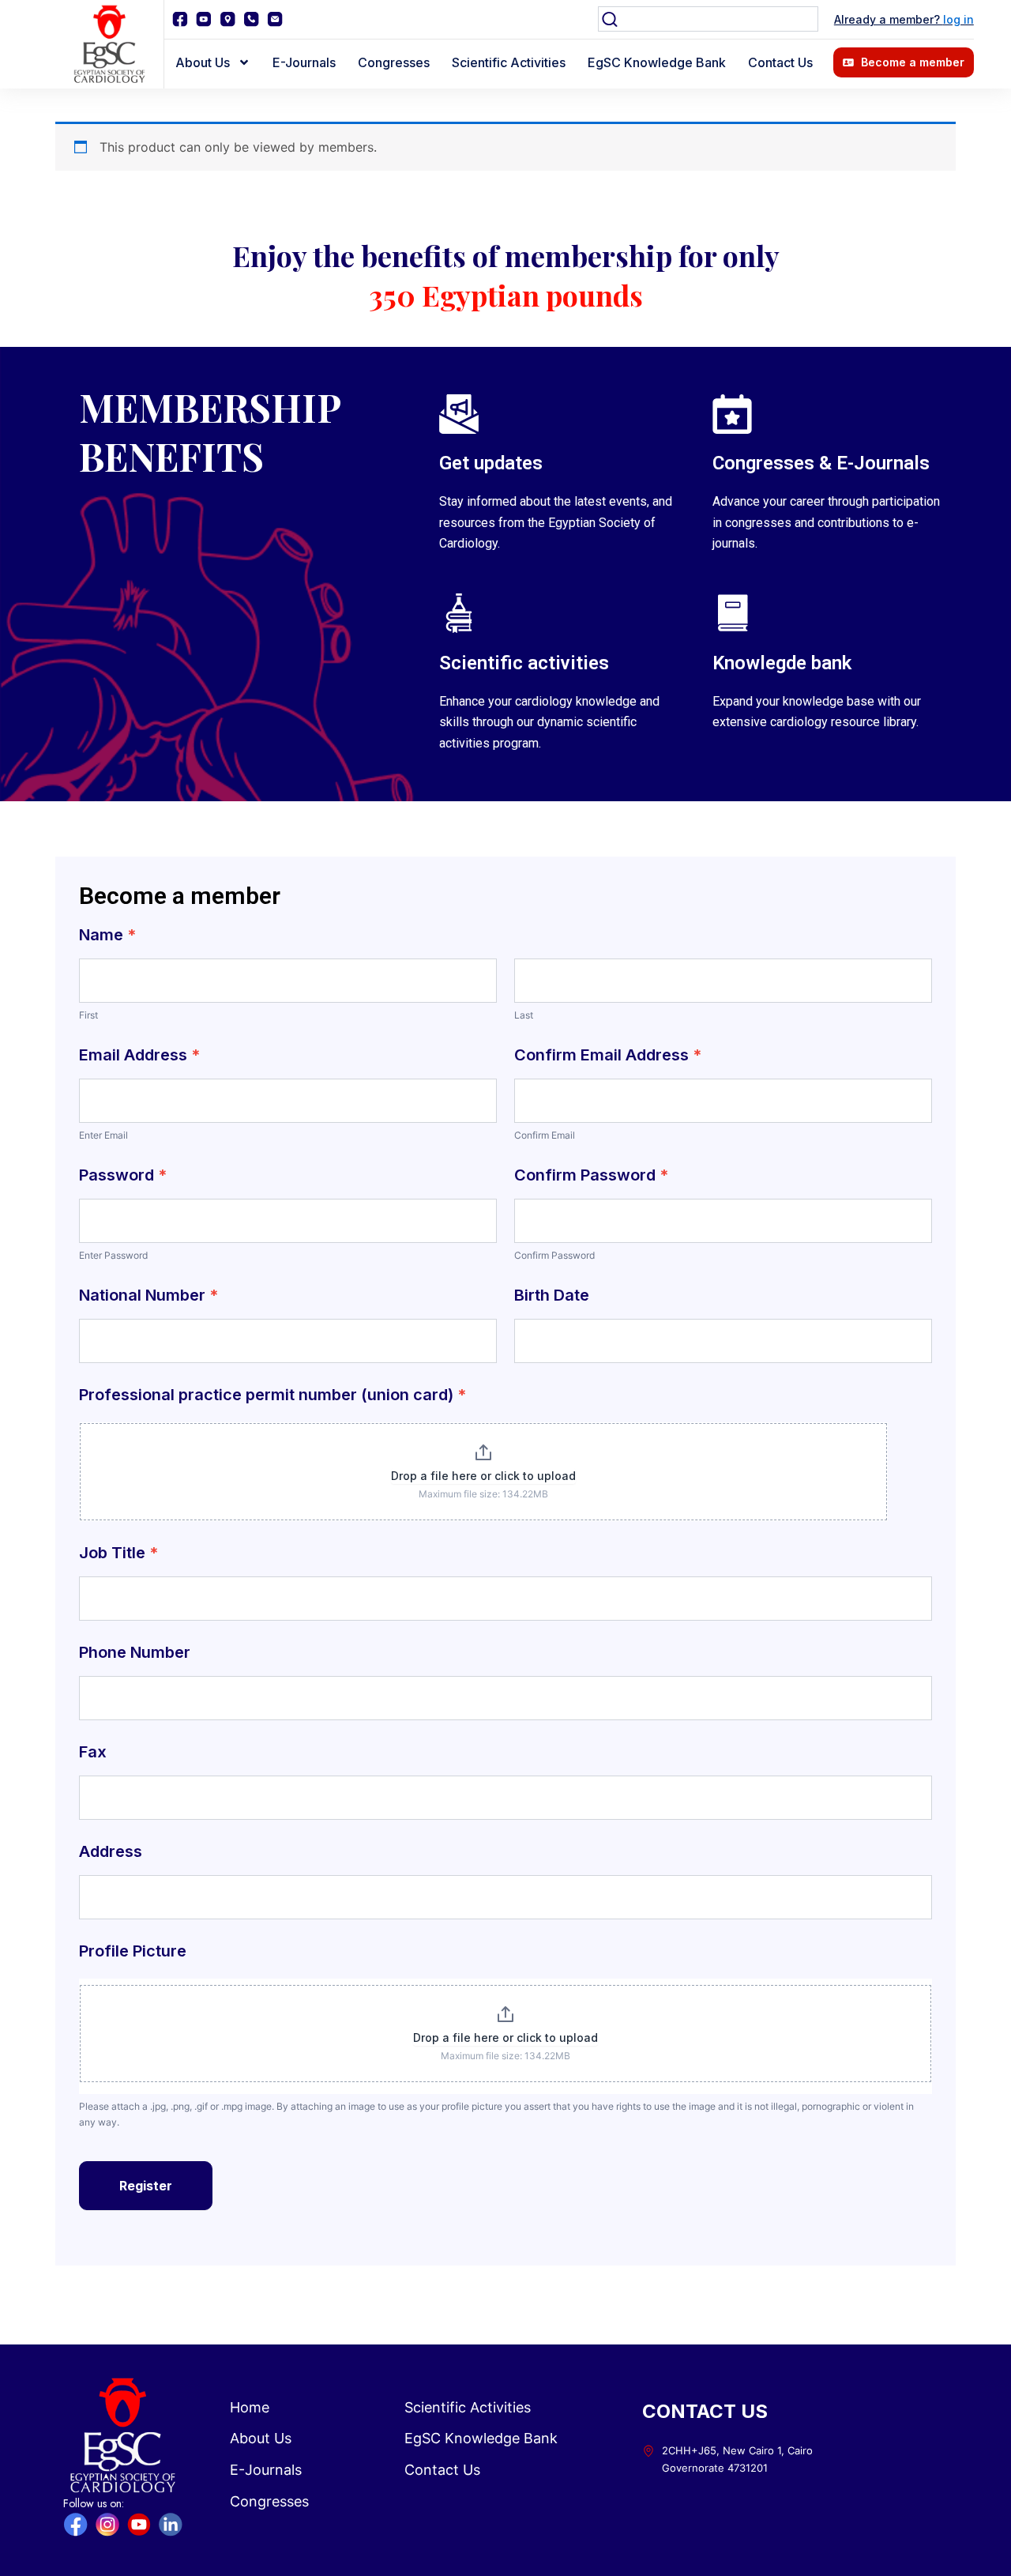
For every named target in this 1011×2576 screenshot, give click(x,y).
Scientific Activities (509, 62)
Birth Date (552, 1296)
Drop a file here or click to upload (483, 1476)
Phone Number (135, 1653)
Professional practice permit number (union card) (273, 1395)
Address (111, 1852)
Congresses (394, 62)
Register (146, 2186)
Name (108, 936)
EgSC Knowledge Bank (657, 62)
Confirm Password (592, 1176)
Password (123, 1176)
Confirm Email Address (608, 1056)
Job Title (119, 1554)
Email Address (140, 1056)
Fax (93, 1753)
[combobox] (708, 19)
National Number (149, 1296)
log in (958, 19)
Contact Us (780, 62)
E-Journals (304, 62)
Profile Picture (133, 1952)
